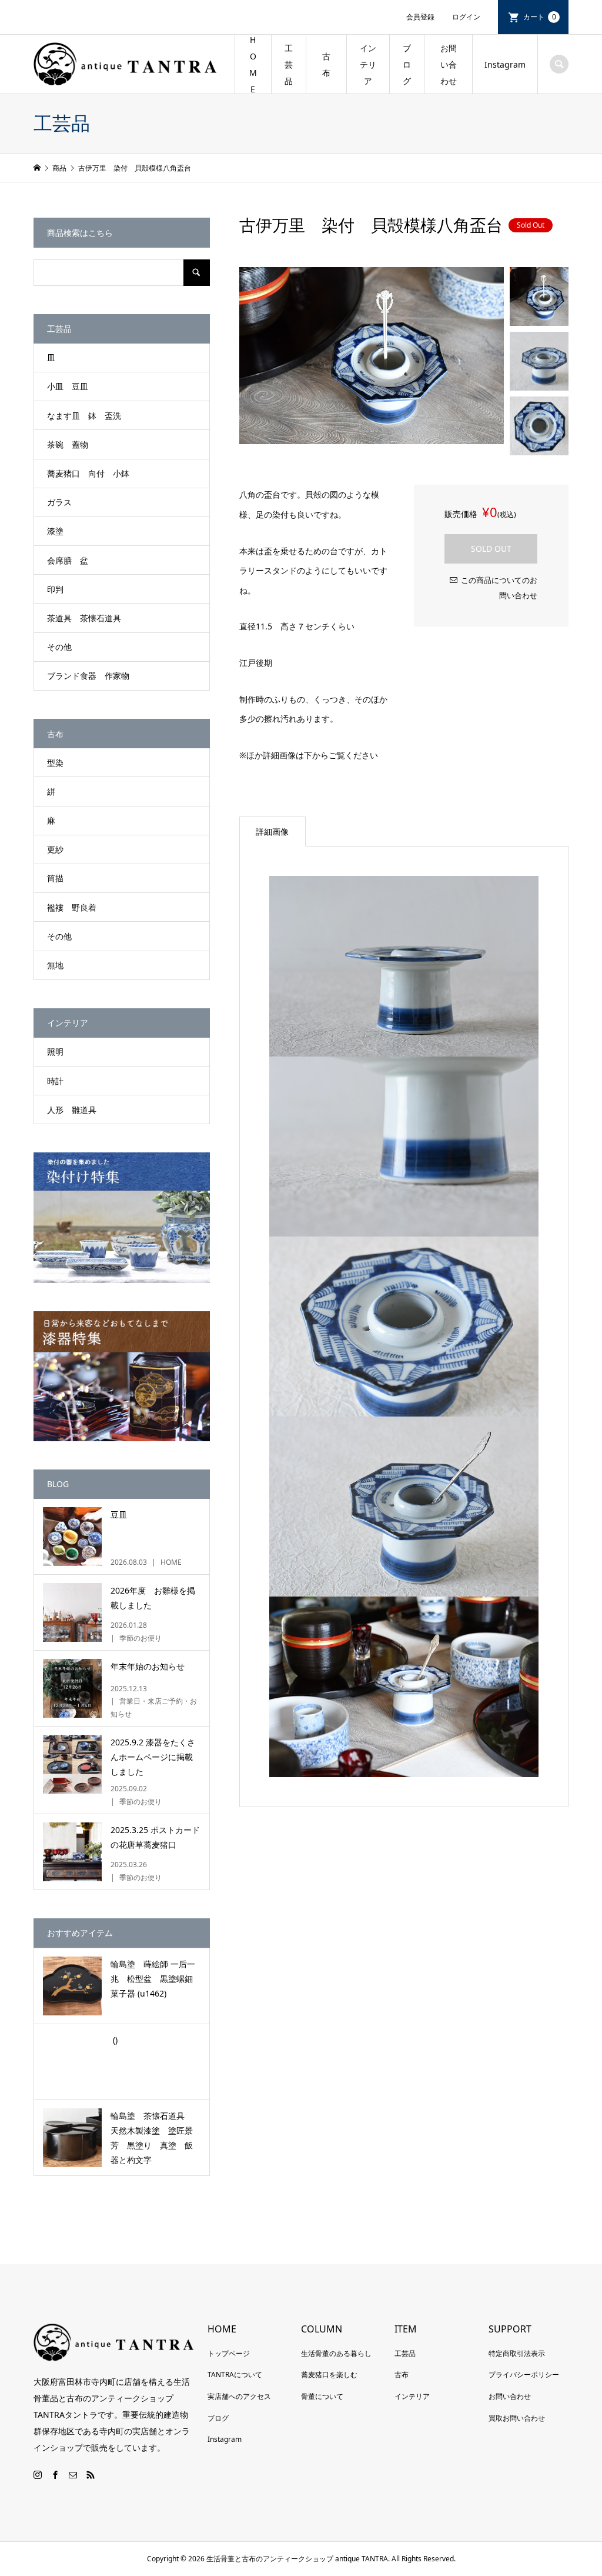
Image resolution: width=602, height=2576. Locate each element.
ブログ (218, 2418)
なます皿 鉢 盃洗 (84, 416)
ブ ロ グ (407, 64)
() (114, 2040)
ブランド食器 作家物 (88, 676)
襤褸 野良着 (72, 907)
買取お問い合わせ (517, 2418)
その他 (59, 647)
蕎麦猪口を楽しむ (329, 2375)
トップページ (229, 2353)
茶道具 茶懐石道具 (84, 618)
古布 (402, 2375)
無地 (55, 965)
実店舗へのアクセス (239, 2396)
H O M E (253, 64)
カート (540, 17)
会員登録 (420, 17)
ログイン (466, 17)
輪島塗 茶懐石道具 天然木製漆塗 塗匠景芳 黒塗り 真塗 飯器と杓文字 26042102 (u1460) (152, 2139)
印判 (55, 589)
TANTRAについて (235, 2375)
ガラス (59, 502)
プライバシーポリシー (524, 2375)
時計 (55, 1081)
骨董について (322, 2396)
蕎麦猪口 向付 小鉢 (88, 473)
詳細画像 (272, 832)
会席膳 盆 (68, 560)
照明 (55, 1052)
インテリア (368, 64)
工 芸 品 (289, 64)
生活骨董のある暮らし (336, 2353)
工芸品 (405, 2353)
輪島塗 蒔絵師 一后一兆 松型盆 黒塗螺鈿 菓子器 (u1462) (156, 1979)
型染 (55, 763)
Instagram (505, 64)
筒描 (55, 878)
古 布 (330, 64)
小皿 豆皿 (68, 386)
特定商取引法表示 (517, 2353)
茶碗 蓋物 (68, 444)
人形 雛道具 (72, 1110)
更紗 (55, 849)
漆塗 (55, 531)
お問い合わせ (449, 64)
